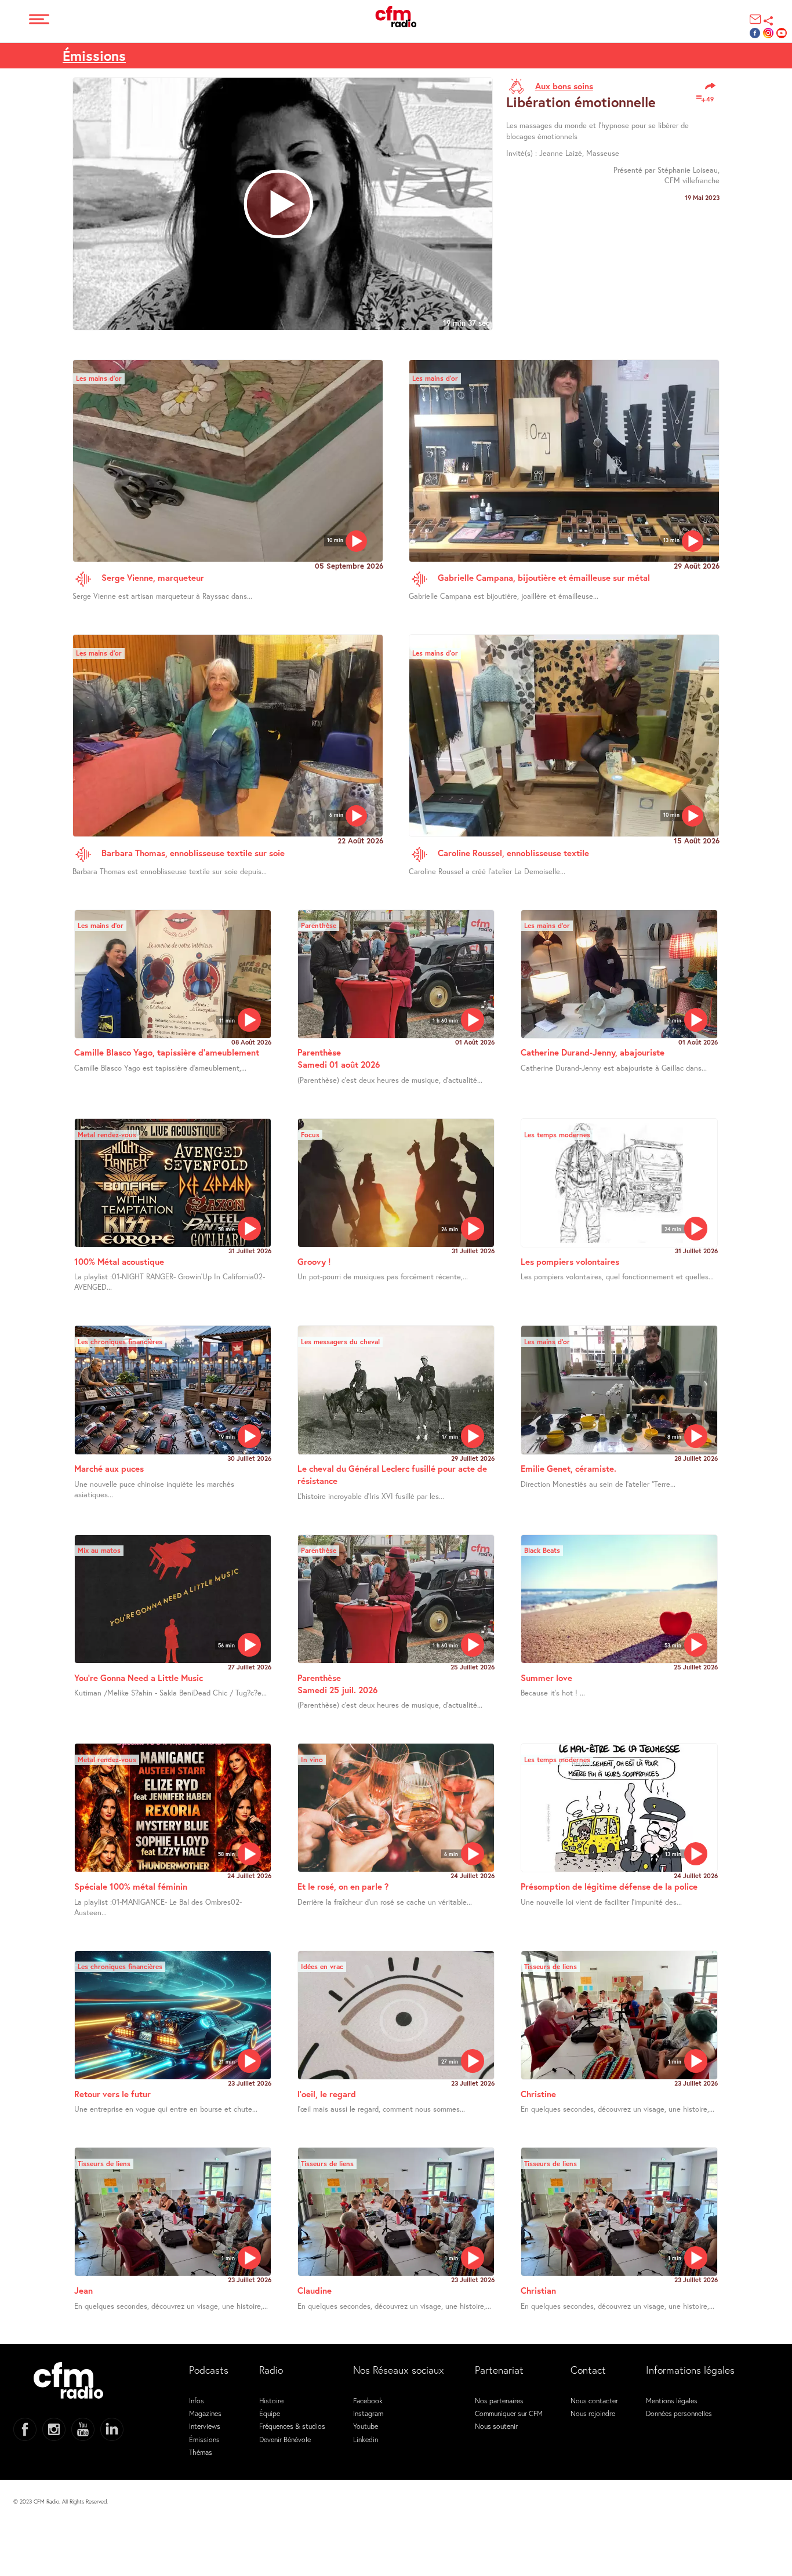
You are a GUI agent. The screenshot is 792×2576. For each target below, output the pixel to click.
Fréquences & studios (292, 2426)
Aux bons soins (564, 86)
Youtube (366, 2426)
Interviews (205, 2426)
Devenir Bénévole (285, 2439)
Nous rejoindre (593, 2413)
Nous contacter (594, 2400)
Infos (197, 2400)
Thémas (201, 2452)
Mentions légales (672, 2400)
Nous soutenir (496, 2426)
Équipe (270, 2413)
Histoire (271, 2400)
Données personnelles (679, 2413)
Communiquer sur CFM (509, 2413)
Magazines (205, 2413)
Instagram (368, 2413)
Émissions (94, 56)
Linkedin (366, 2439)
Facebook (368, 2400)
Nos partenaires (499, 2400)
